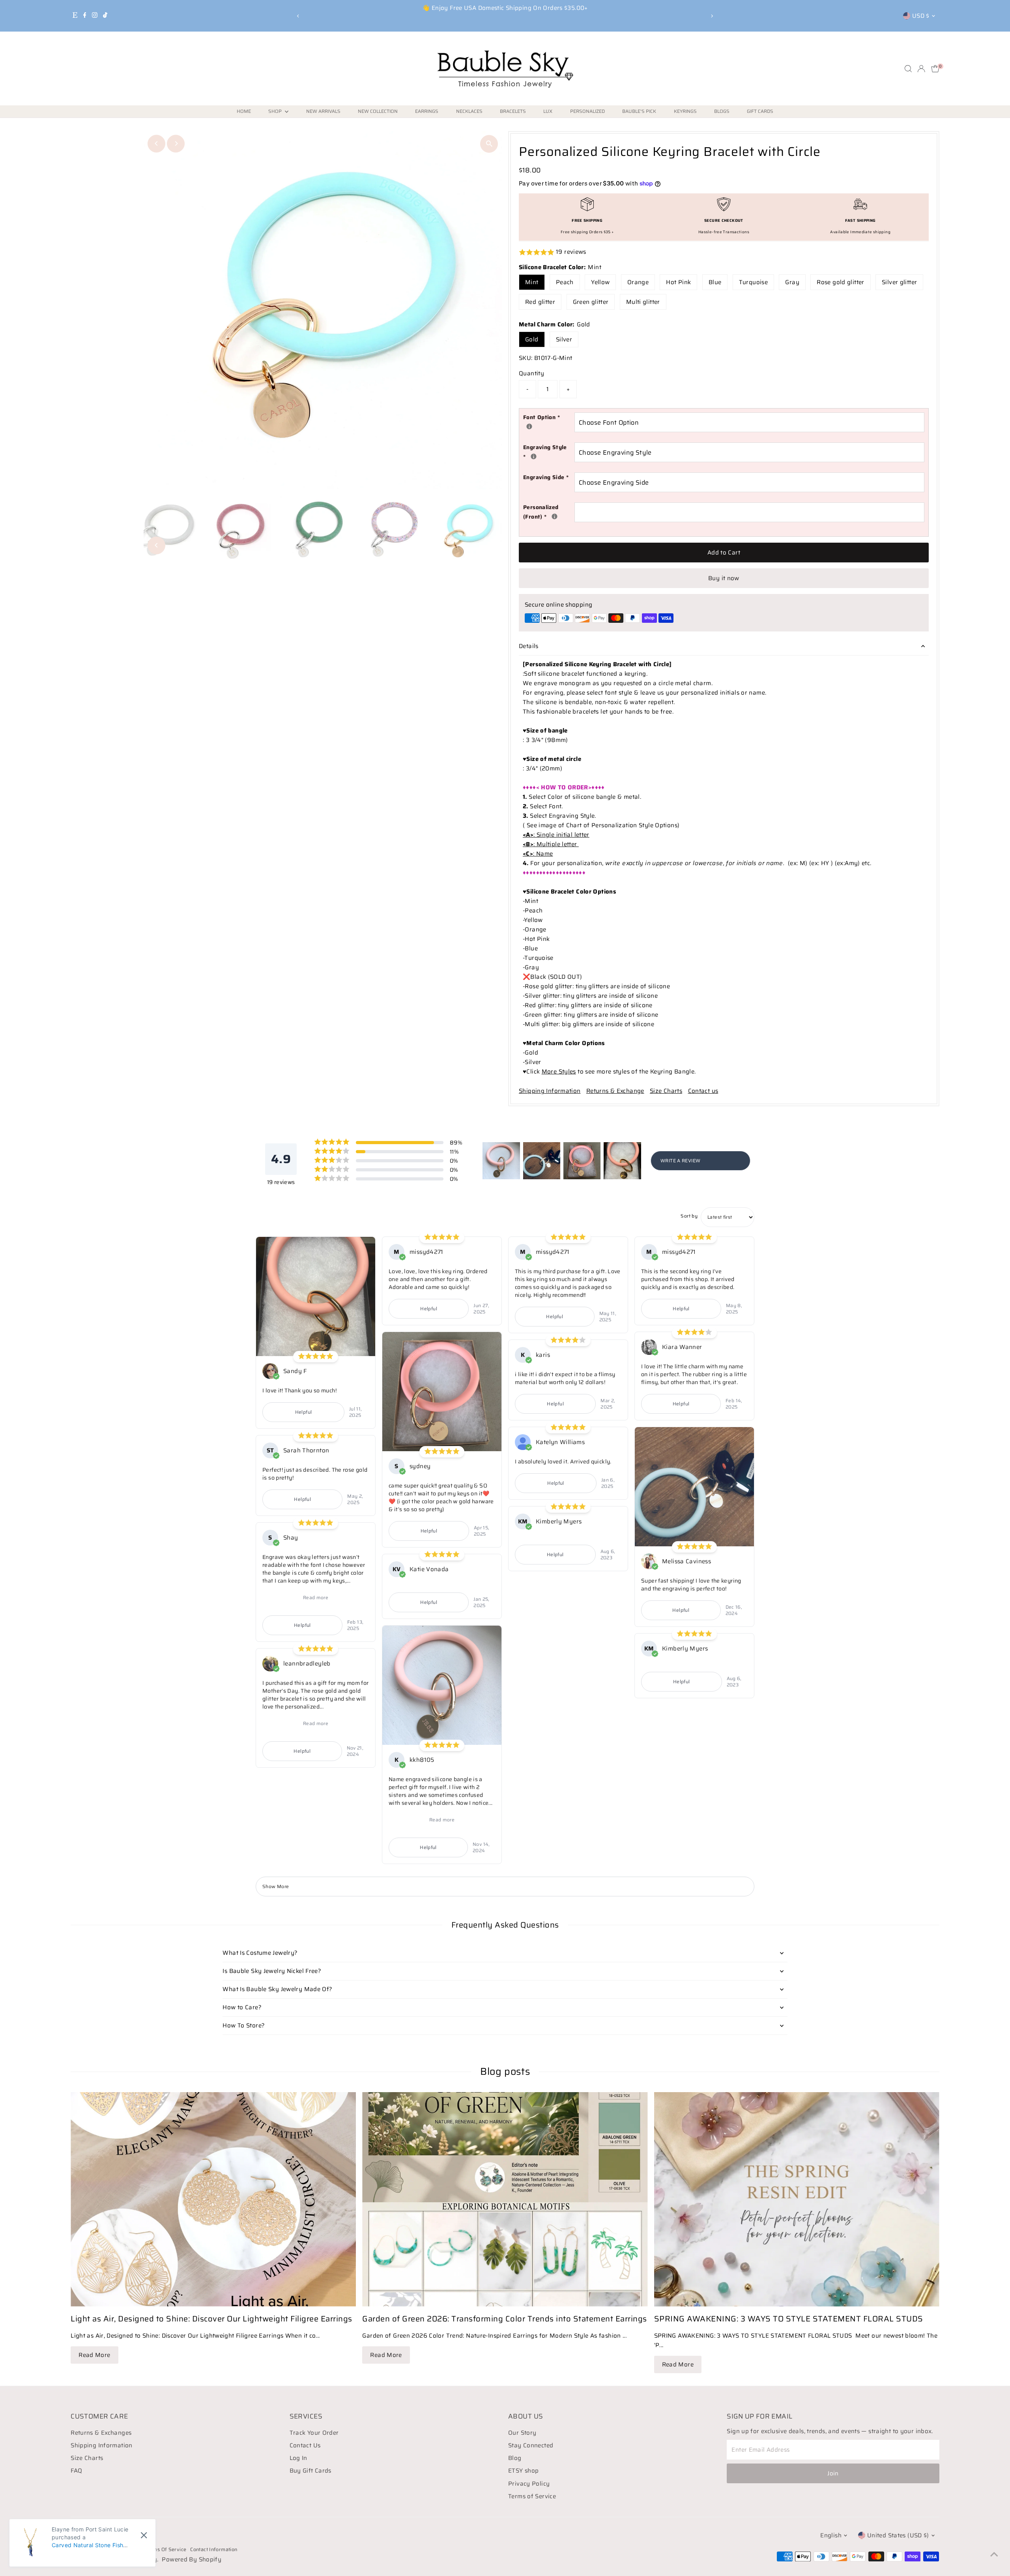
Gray (792, 282)
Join (833, 2473)
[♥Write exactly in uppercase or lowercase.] (555, 516)
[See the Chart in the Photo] (529, 426)
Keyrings (685, 111)
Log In (298, 2458)
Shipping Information (550, 1091)
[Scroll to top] (994, 2554)
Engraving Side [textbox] (546, 477)
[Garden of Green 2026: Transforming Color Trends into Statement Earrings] (505, 2199)
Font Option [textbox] (549, 417)
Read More (94, 2355)
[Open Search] (908, 69)
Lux (548, 111)
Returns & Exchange (615, 1091)
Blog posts (505, 2071)
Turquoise (753, 282)
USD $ (921, 16)
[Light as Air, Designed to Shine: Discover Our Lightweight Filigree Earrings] (213, 2199)
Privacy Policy (529, 2484)
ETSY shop (523, 2471)
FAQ (76, 2471)
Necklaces (469, 111)
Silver (564, 339)
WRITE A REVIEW (680, 1161)
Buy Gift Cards (310, 2471)
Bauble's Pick (639, 111)
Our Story (522, 2433)
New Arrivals (323, 111)
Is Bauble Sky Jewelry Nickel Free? (272, 1971)
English (831, 2535)
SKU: (526, 358)
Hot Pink (678, 282)
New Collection (378, 111)
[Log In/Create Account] (921, 69)
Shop (276, 111)
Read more (316, 1597)
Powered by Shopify (192, 2559)
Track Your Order (314, 2433)
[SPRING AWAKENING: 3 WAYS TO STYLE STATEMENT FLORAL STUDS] (797, 2199)
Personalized (587, 111)
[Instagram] (95, 16)
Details (529, 646)
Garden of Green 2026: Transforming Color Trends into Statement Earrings (505, 2319)
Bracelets (513, 111)
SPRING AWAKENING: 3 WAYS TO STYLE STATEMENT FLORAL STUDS (789, 2319)
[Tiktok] (105, 16)
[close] (144, 2535)
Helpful (304, 1412)
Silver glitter (899, 282)
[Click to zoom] (489, 144)
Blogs (722, 111)
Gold (532, 339)
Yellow (600, 282)
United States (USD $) (898, 2535)
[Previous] (298, 16)
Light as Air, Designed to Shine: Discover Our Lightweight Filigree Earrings (211, 2319)
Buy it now (724, 578)
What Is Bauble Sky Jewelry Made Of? (277, 1989)
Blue (715, 282)
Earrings (427, 111)
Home (244, 111)
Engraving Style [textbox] (549, 452)
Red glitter (540, 302)
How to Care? (242, 2007)
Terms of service (166, 2549)
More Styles (559, 1072)
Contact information (214, 2549)
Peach (565, 282)
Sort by (689, 1216)
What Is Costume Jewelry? (260, 1953)
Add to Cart (724, 553)
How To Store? (244, 2025)
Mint (532, 282)
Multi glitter (643, 302)
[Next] (712, 16)
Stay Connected (531, 2445)
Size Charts (666, 1091)
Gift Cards (760, 111)
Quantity (531, 373)
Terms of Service (532, 2496)
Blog (515, 2458)
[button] (724, 252)
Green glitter (591, 302)
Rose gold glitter (840, 282)
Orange (638, 282)
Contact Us (305, 2445)
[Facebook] (85, 16)
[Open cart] (935, 69)
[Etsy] (75, 16)
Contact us (703, 1091)
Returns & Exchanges (101, 2433)
